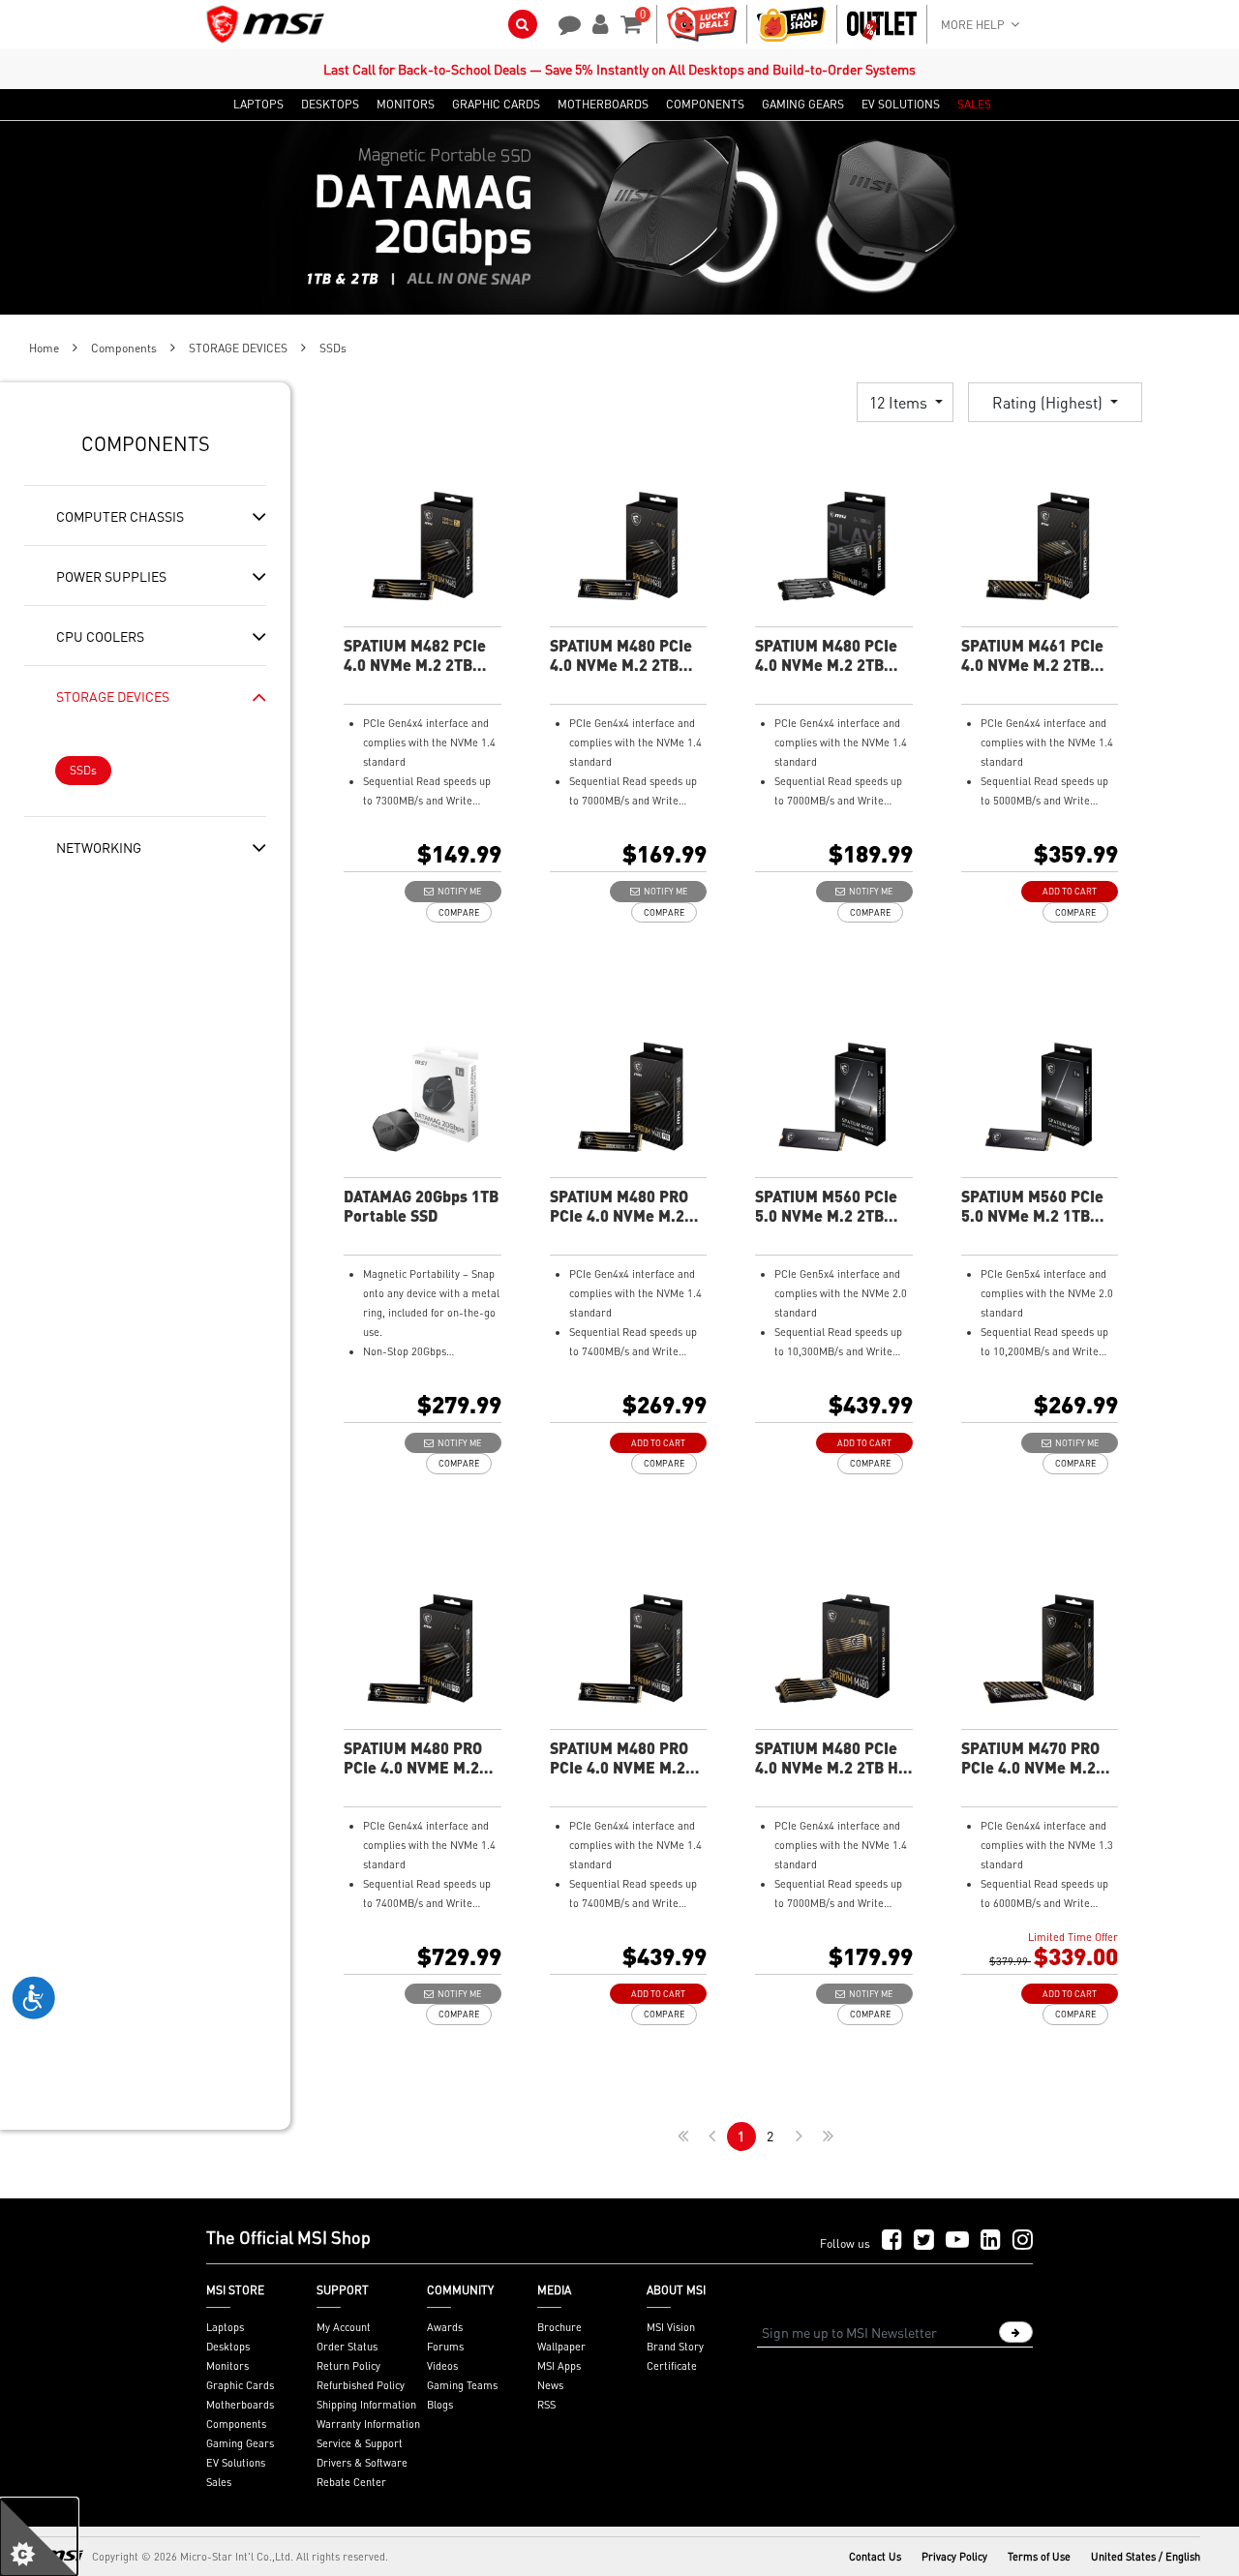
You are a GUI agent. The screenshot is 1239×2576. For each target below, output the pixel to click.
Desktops (228, 2347)
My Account (344, 2327)
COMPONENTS (705, 105)
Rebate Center (351, 2482)
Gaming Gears (240, 2443)
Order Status (347, 2347)
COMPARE (459, 912)
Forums (445, 2347)
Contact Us (875, 2557)
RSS (546, 2405)
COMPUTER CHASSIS (120, 516)
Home (44, 348)
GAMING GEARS (803, 105)
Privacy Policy (954, 2557)
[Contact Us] (563, 22)
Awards (445, 2327)
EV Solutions (236, 2463)
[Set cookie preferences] (39, 2537)
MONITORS (406, 105)
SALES (974, 105)
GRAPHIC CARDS (496, 105)
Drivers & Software (362, 2463)
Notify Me (457, 891)
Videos (442, 2366)
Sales (219, 2482)
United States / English (1146, 2557)
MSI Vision (671, 2327)
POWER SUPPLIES (111, 576)
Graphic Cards (240, 2385)
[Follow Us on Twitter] (924, 2241)
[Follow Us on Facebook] (892, 2241)
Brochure (559, 2327)
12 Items (900, 402)
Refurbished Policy (361, 2385)
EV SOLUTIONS (901, 105)
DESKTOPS (330, 105)
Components (124, 348)
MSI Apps (559, 2366)
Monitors (227, 2366)
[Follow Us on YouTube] (957, 2241)
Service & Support (360, 2443)
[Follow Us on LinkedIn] (991, 2241)
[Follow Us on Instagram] (1023, 2241)
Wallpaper (561, 2347)
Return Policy (348, 2366)
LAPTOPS (258, 105)
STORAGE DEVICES (238, 348)
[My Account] (597, 22)
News (550, 2385)
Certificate (672, 2366)
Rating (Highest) (1049, 402)
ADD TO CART (1070, 891)
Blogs (440, 2405)
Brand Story (675, 2347)
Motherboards (240, 2405)
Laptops (225, 2327)
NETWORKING (99, 847)
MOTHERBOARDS (603, 105)
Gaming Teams (462, 2385)
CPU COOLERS (100, 636)
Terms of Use (1039, 2557)
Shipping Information (366, 2405)
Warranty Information (368, 2424)
